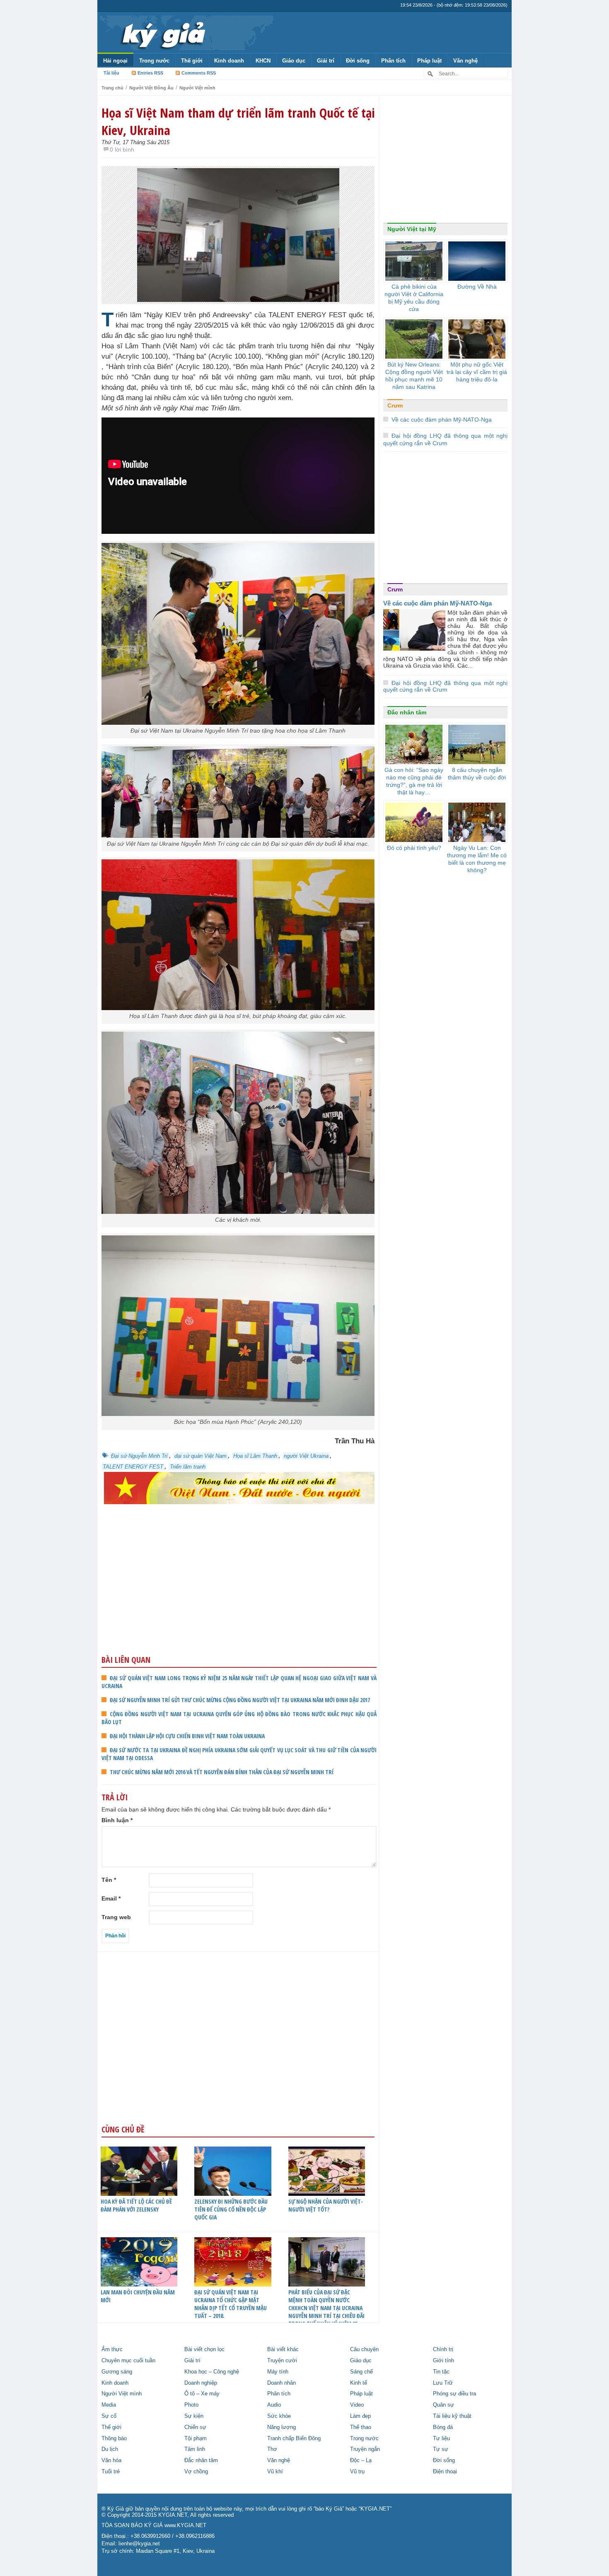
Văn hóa (111, 2460)
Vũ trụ (357, 2472)
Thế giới (192, 61)
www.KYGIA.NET (185, 2525)
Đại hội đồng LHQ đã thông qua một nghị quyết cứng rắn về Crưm (445, 686)
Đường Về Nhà (477, 287)
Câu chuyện (364, 2349)
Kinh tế (359, 2383)
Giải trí (326, 61)
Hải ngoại (115, 61)
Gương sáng (117, 2372)
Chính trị (443, 2349)
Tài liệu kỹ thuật (452, 2416)
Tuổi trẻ (111, 2472)
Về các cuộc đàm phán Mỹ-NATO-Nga (442, 420)
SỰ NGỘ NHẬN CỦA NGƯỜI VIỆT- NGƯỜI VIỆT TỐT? (326, 2205)
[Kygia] (162, 33)
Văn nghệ (465, 61)
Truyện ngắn (365, 2449)
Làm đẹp (360, 2416)
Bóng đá (443, 2427)
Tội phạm (196, 2439)
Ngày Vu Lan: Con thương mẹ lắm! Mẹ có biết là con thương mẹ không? (477, 859)
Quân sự (443, 2405)
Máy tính (278, 2372)
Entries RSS (150, 73)
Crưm (395, 405)
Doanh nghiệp (201, 2383)
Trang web (116, 1917)
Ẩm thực (112, 2349)
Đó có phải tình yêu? (414, 848)
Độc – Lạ (361, 2460)
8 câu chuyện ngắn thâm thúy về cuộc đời (477, 774)
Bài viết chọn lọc (204, 2349)
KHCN (263, 61)
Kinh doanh (229, 61)
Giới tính (443, 2361)
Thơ (272, 2449)
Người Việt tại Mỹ (412, 229)
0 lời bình (122, 150)
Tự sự (441, 2449)
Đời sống (358, 61)
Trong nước (154, 61)
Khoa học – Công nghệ (212, 2372)
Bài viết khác (283, 2349)
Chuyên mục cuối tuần (128, 2361)
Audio (274, 2405)
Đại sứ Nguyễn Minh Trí (139, 1456)
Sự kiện (194, 2416)
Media (109, 2405)
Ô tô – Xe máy (202, 2394)
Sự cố (109, 2416)
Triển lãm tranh (188, 1467)
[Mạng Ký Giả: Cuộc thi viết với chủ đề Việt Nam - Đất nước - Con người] (239, 1487)
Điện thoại (445, 2472)
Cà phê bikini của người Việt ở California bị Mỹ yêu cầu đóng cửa (414, 298)
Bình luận (117, 1820)
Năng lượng (282, 2427)
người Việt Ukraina (306, 1456)
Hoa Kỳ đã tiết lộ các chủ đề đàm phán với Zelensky (136, 2205)
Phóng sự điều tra (454, 2394)
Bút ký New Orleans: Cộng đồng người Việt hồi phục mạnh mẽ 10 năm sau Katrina (414, 376)
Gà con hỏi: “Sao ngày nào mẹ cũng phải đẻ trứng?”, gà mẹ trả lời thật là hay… (414, 781)
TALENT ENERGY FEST (133, 1467)
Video (357, 2405)
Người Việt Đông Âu (151, 88)
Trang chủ (112, 88)
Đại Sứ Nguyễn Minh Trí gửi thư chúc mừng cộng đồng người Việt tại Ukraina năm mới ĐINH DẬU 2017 (240, 1700)
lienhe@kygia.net (139, 2544)
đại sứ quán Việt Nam (201, 1456)
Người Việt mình (197, 88)
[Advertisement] (239, 1591)
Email (111, 1898)
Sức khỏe (279, 2416)
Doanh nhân (282, 2383)
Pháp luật (429, 61)
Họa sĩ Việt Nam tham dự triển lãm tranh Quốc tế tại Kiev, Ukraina (238, 121)
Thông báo (114, 2439)
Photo (191, 2405)
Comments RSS (199, 73)
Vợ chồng (196, 2472)
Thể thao (361, 2427)
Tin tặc (441, 2372)
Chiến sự (195, 2427)
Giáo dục (294, 61)
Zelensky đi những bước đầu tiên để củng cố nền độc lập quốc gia (231, 2209)
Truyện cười (282, 2361)
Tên (109, 1880)
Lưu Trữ (443, 2383)
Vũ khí (275, 2472)
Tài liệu (111, 73)
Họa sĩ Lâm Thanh (255, 1456)
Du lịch (110, 2449)
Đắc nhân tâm (407, 712)
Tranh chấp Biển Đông (294, 2439)
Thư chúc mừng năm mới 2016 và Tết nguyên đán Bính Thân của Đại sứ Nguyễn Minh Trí (222, 1772)
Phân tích (393, 61)
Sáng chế (361, 2372)
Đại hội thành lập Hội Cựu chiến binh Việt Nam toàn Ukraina (187, 1736)
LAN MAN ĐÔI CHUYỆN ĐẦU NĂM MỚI (138, 2296)
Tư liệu (441, 2439)
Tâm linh (195, 2449)
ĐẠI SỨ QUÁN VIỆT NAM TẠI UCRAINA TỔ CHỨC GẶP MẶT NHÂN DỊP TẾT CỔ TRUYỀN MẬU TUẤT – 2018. (231, 2304)
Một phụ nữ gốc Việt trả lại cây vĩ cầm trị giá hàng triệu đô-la (477, 372)
